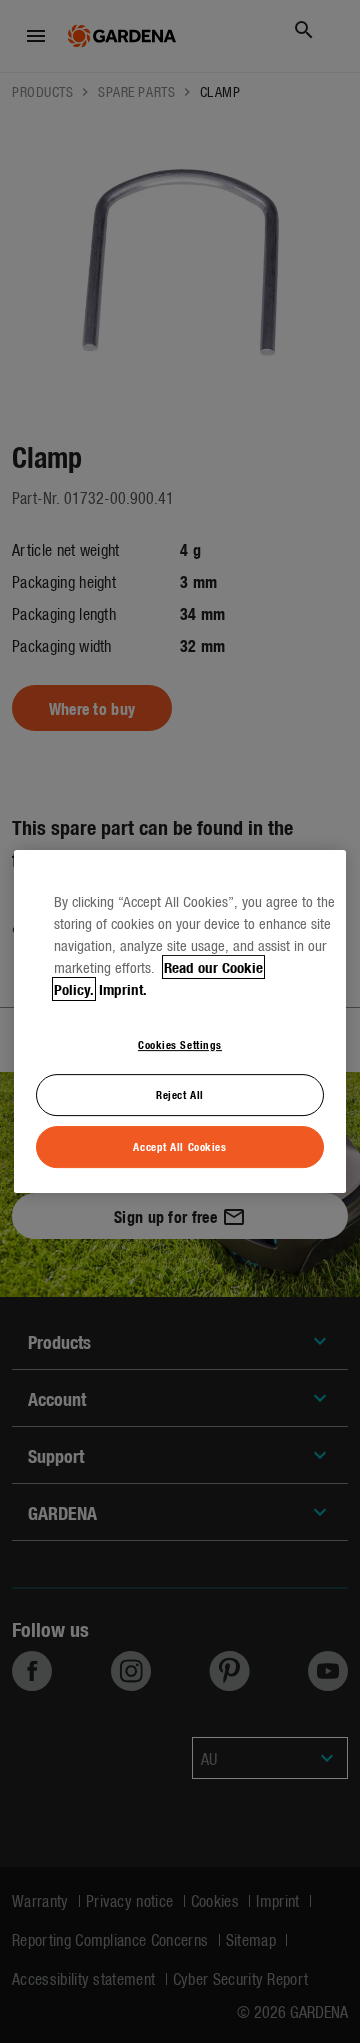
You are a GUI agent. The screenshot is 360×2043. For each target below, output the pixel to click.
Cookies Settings (180, 1044)
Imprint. (123, 989)
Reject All (180, 1095)
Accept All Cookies (179, 1146)
